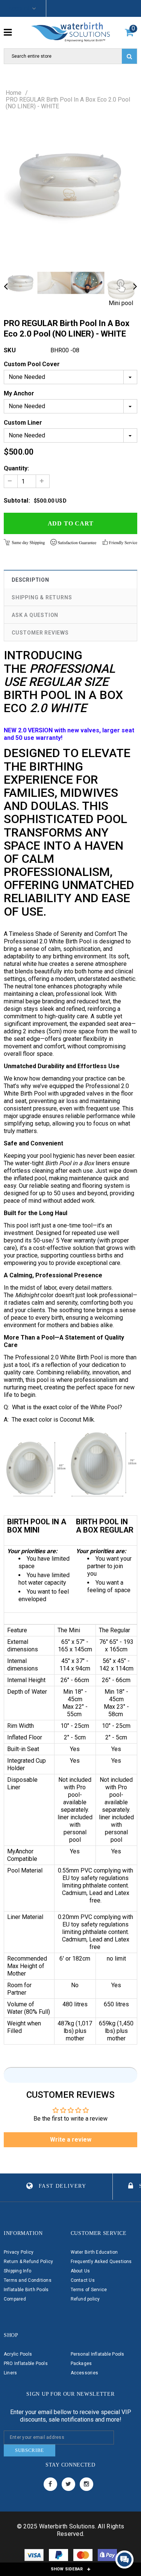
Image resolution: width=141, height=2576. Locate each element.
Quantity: (16, 468)
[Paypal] (59, 2556)
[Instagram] (86, 2484)
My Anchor (19, 393)
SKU (10, 350)
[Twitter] (68, 2484)
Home (14, 93)
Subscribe (30, 2450)
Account (19, 8)
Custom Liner (23, 423)
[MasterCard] (84, 2556)
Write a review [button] (71, 2140)
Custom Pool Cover (32, 364)
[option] (70, 185)
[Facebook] (50, 2484)
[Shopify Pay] (107, 2556)
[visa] (35, 2556)
